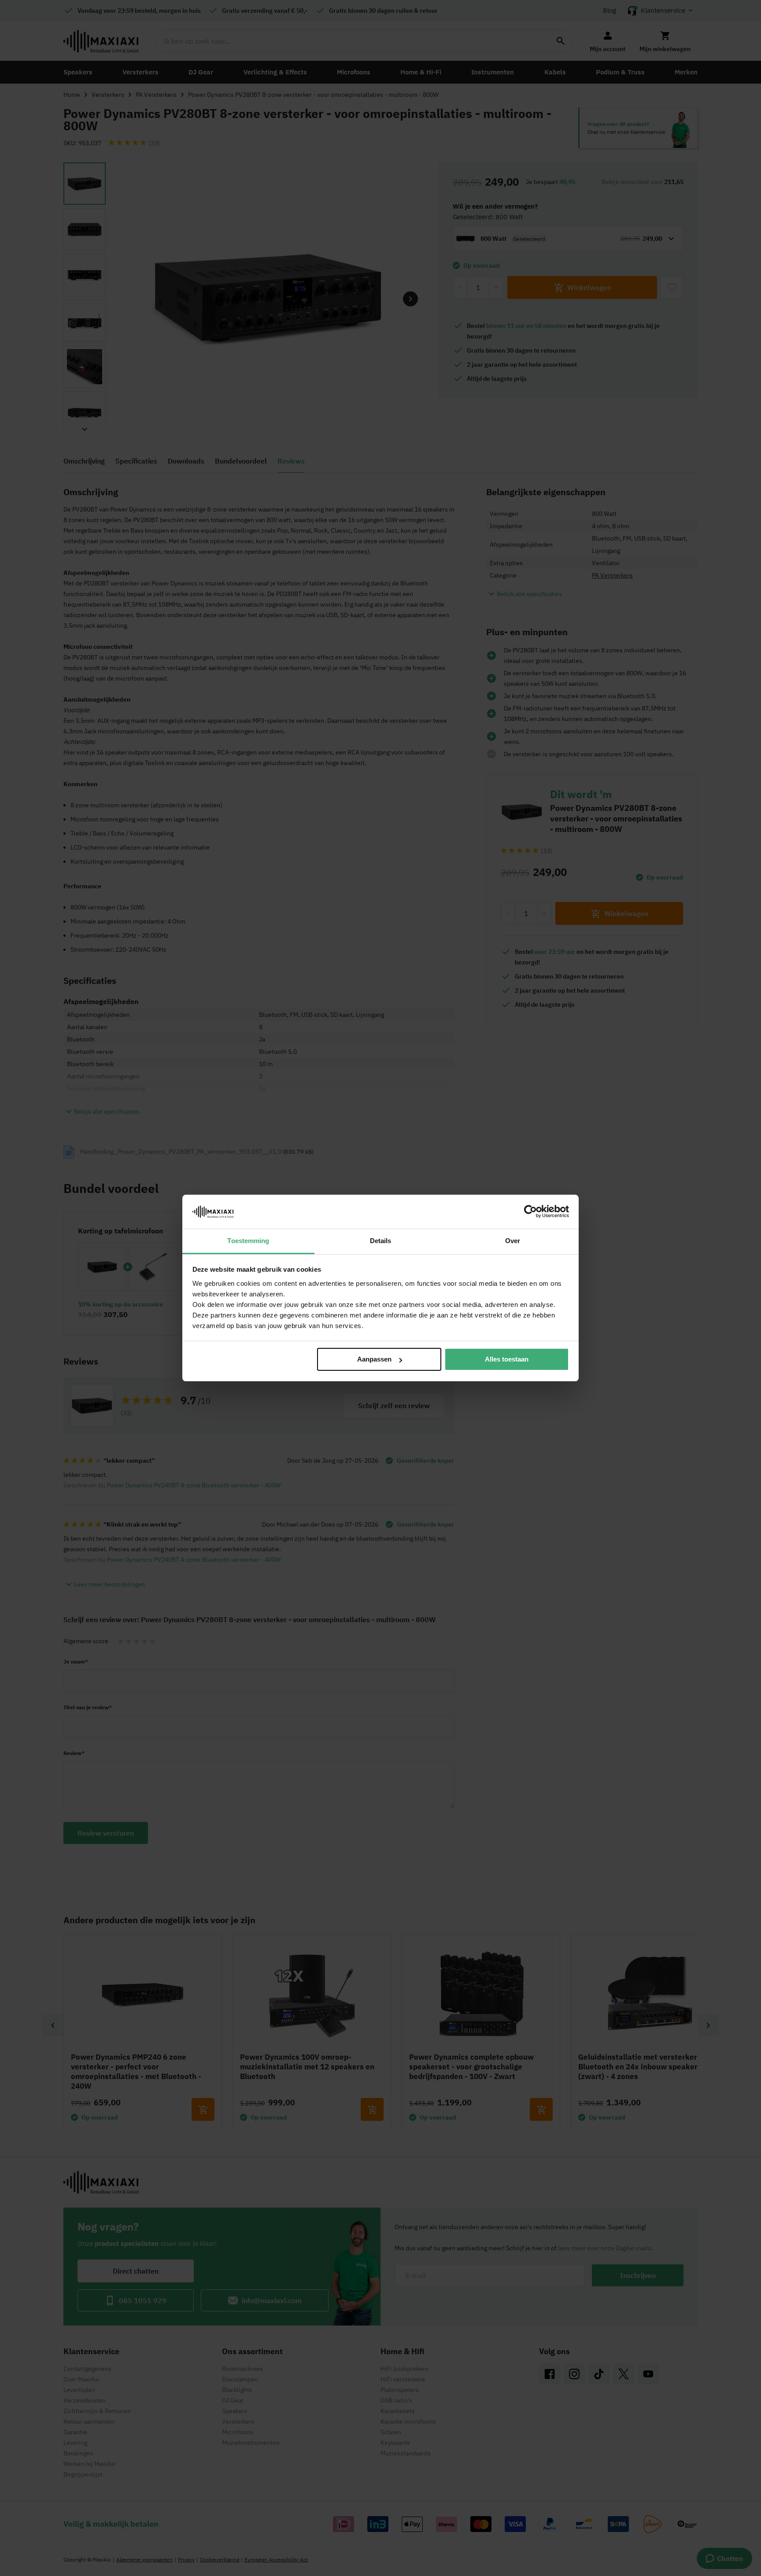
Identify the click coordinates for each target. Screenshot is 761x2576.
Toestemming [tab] (248, 1241)
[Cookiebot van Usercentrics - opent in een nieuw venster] (530, 1211)
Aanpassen (374, 1359)
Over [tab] (513, 1241)
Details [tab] (381, 1241)
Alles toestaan (507, 1359)
